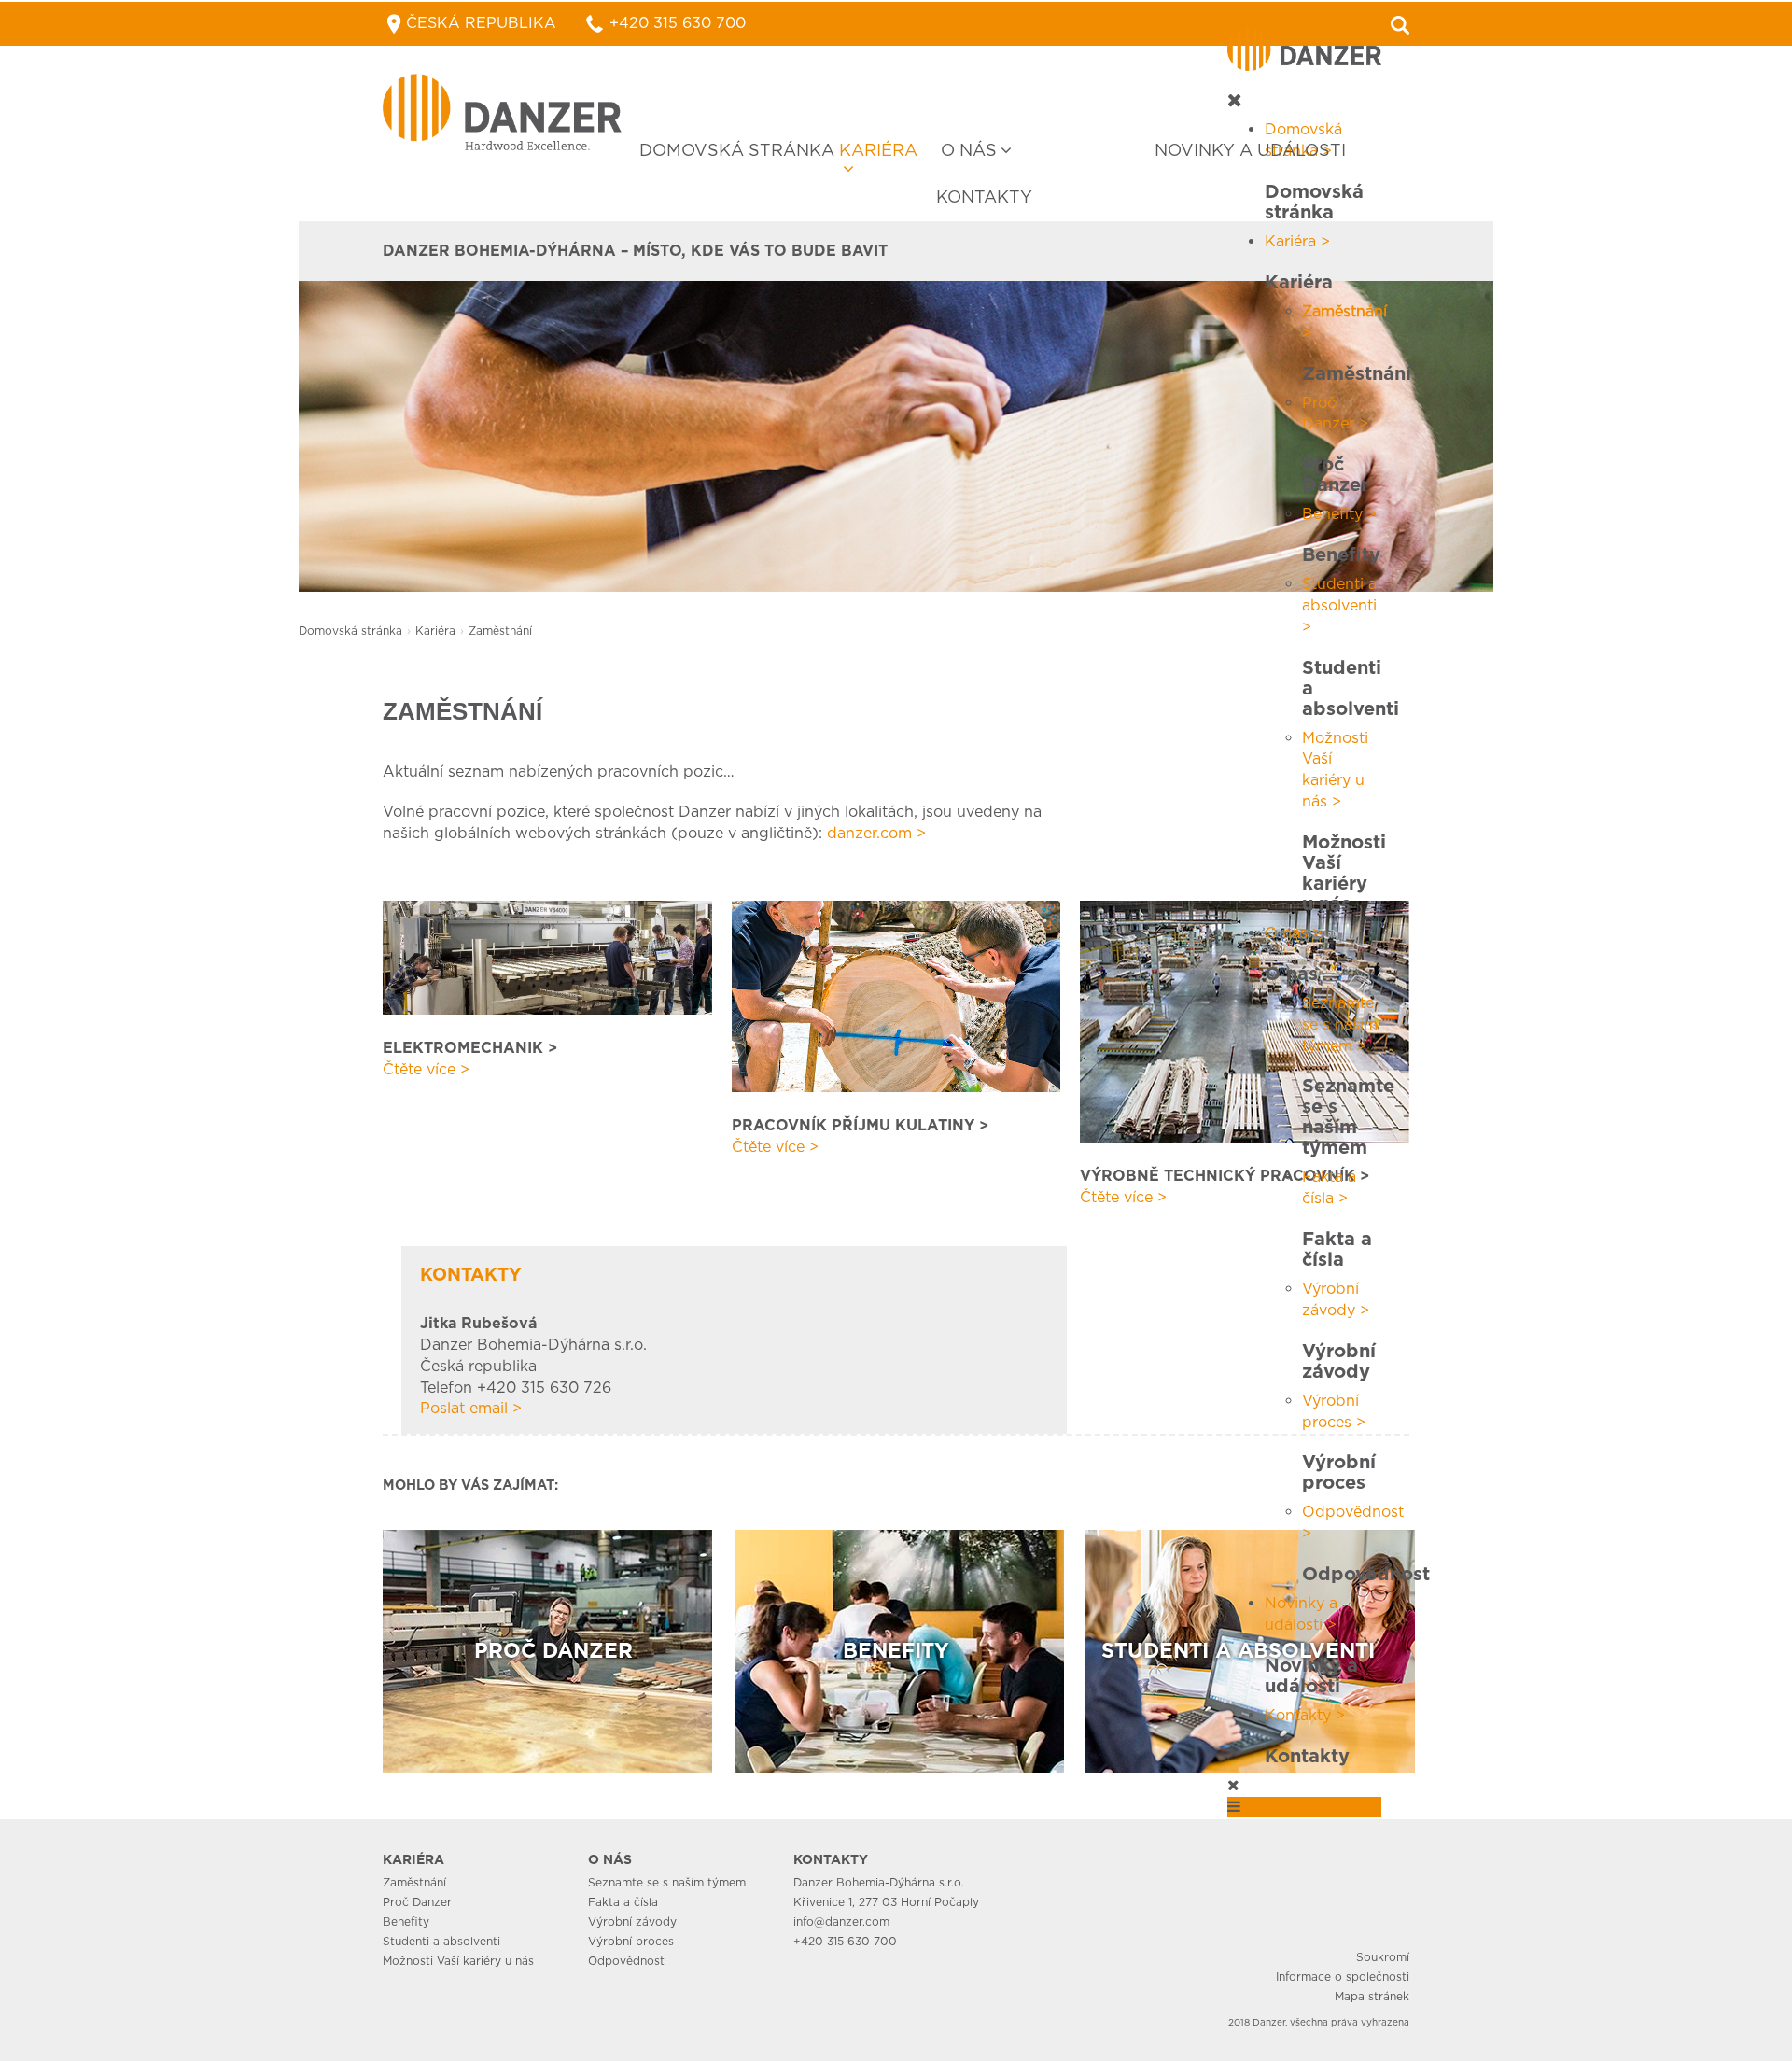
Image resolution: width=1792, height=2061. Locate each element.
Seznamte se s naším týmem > (1340, 1024)
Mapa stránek (1372, 1996)
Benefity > (1339, 514)
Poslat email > (471, 1408)
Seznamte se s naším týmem (667, 1882)
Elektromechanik (463, 1048)
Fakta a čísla (623, 1902)
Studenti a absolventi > (1339, 605)
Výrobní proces (631, 1941)
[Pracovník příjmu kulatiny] (896, 995)
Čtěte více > (426, 1069)
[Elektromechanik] (547, 956)
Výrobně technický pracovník (1218, 1176)
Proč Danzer (417, 1902)
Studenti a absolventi (441, 1941)
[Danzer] (502, 112)
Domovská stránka (737, 150)
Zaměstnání (414, 1882)
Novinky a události (1250, 150)
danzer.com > (876, 833)
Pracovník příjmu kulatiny (853, 1125)
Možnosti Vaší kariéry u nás (458, 1961)
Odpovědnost (626, 1961)
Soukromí (1383, 1957)
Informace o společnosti (1343, 1977)
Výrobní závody (632, 1921)
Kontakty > (1305, 1715)
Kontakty (984, 196)
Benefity (406, 1921)
